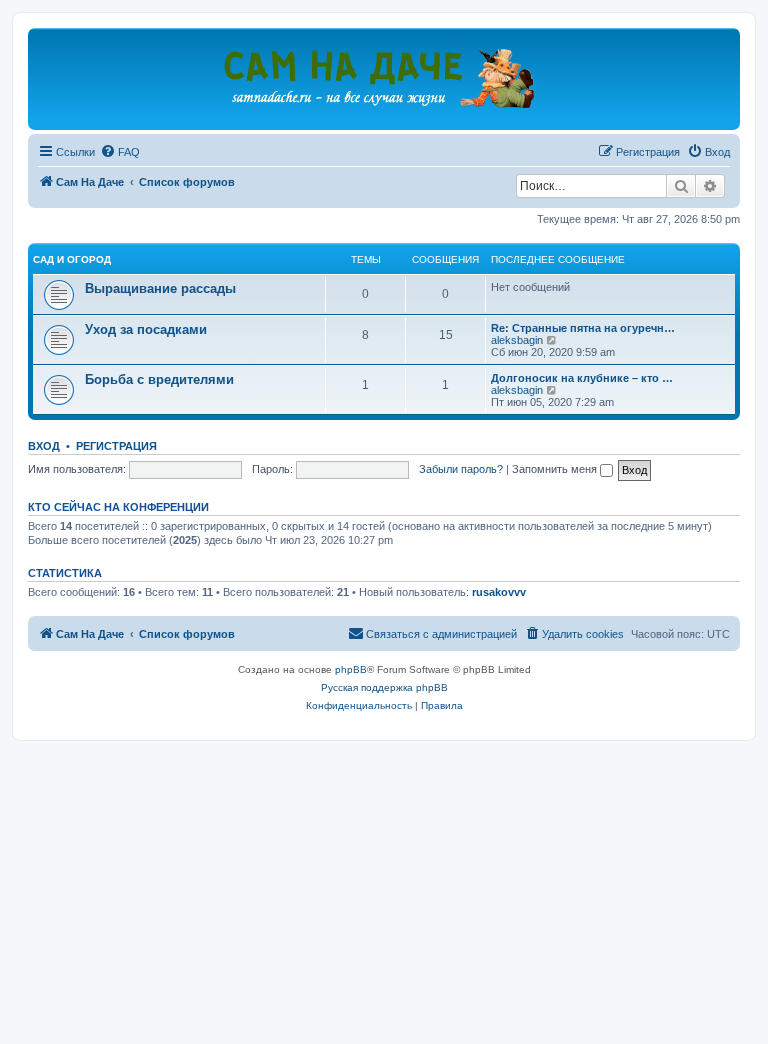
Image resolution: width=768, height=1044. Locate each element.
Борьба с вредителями (159, 379)
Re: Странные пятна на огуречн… (583, 328)
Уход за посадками (146, 329)
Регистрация (116, 446)
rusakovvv (499, 592)
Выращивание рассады (160, 288)
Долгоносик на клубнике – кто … (582, 378)
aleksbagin (517, 340)
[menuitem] (120, 152)
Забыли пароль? (461, 469)
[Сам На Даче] (384, 78)
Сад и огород (72, 259)
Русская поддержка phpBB (384, 687)
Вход (44, 446)
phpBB (351, 669)
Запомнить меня (556, 469)
